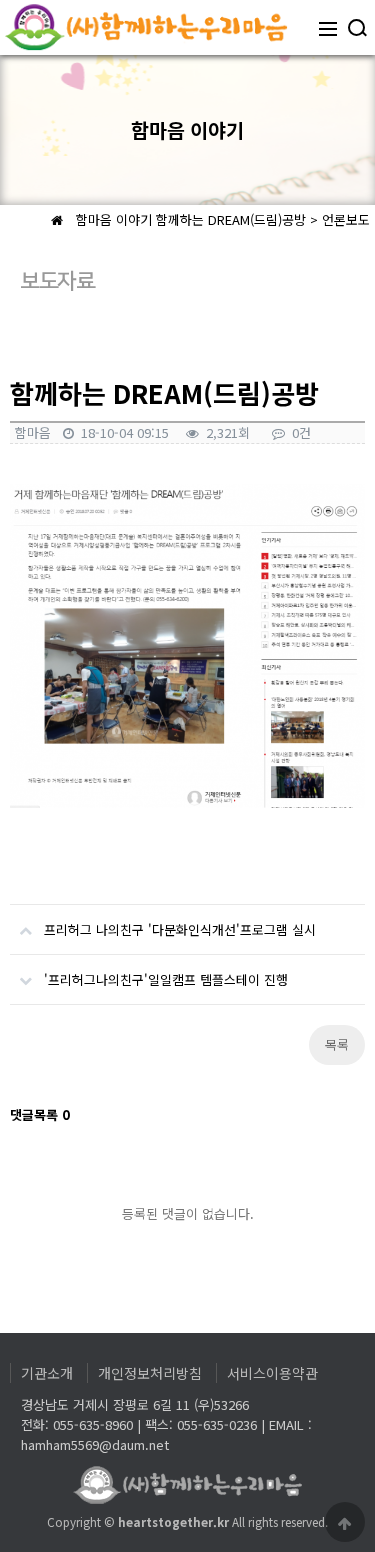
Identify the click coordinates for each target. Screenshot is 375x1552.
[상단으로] (345, 1522)
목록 (337, 1044)
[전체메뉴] (328, 27)
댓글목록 (40, 1114)
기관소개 (47, 1373)
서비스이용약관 (272, 1373)
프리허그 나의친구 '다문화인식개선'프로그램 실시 (180, 929)
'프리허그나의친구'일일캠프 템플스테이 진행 (166, 979)
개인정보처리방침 (150, 1373)
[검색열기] (356, 27)
